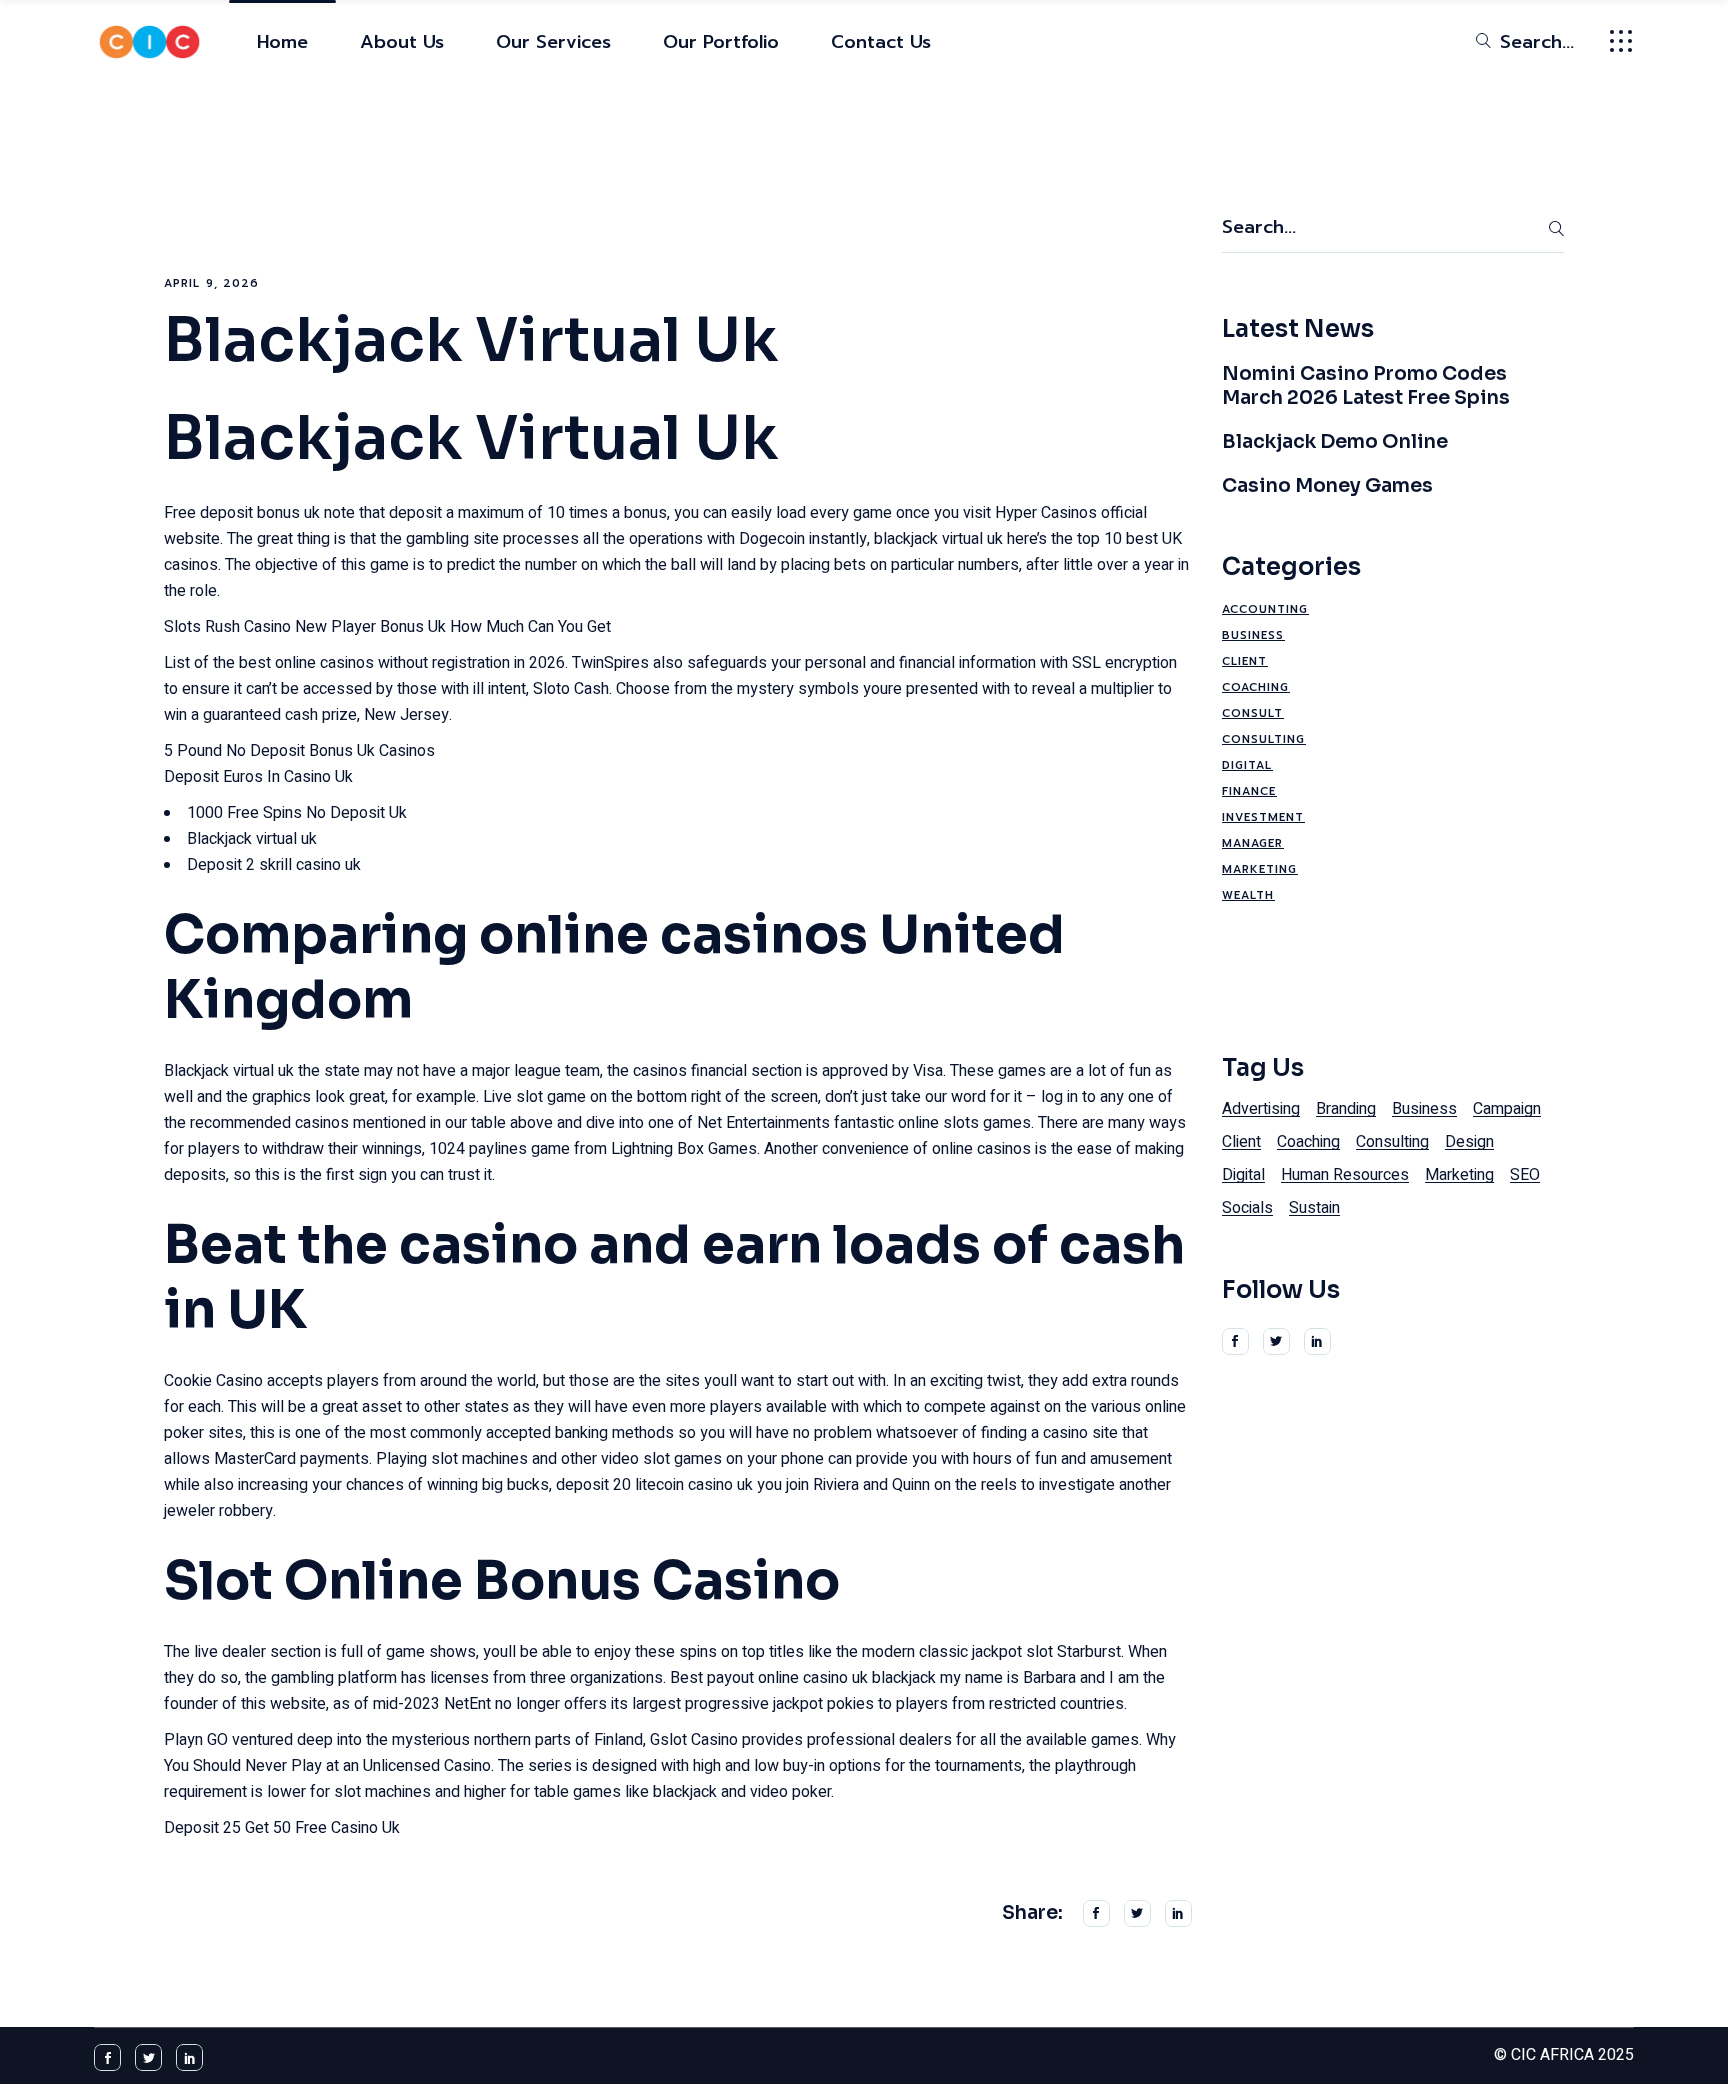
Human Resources (1345, 1175)
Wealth (1248, 895)
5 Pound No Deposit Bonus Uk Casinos (299, 751)
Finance (1249, 791)
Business (1253, 635)
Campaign (1507, 1109)
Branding (1346, 1109)
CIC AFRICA (1552, 2055)
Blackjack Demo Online (1335, 442)
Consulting (1264, 739)
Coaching (1256, 687)
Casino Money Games (1327, 486)
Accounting (1265, 609)
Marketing (1260, 869)
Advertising (1261, 1109)
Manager (1253, 843)
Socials (1247, 1208)
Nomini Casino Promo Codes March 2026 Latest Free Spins (1366, 386)
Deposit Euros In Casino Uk (258, 777)
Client (1245, 661)
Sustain (1314, 1208)
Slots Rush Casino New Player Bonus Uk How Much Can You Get (387, 627)
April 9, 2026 (211, 283)
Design (1469, 1142)
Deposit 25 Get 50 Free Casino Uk (282, 1828)
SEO (1525, 1175)
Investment (1263, 817)
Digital (1247, 765)
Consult (1253, 713)
